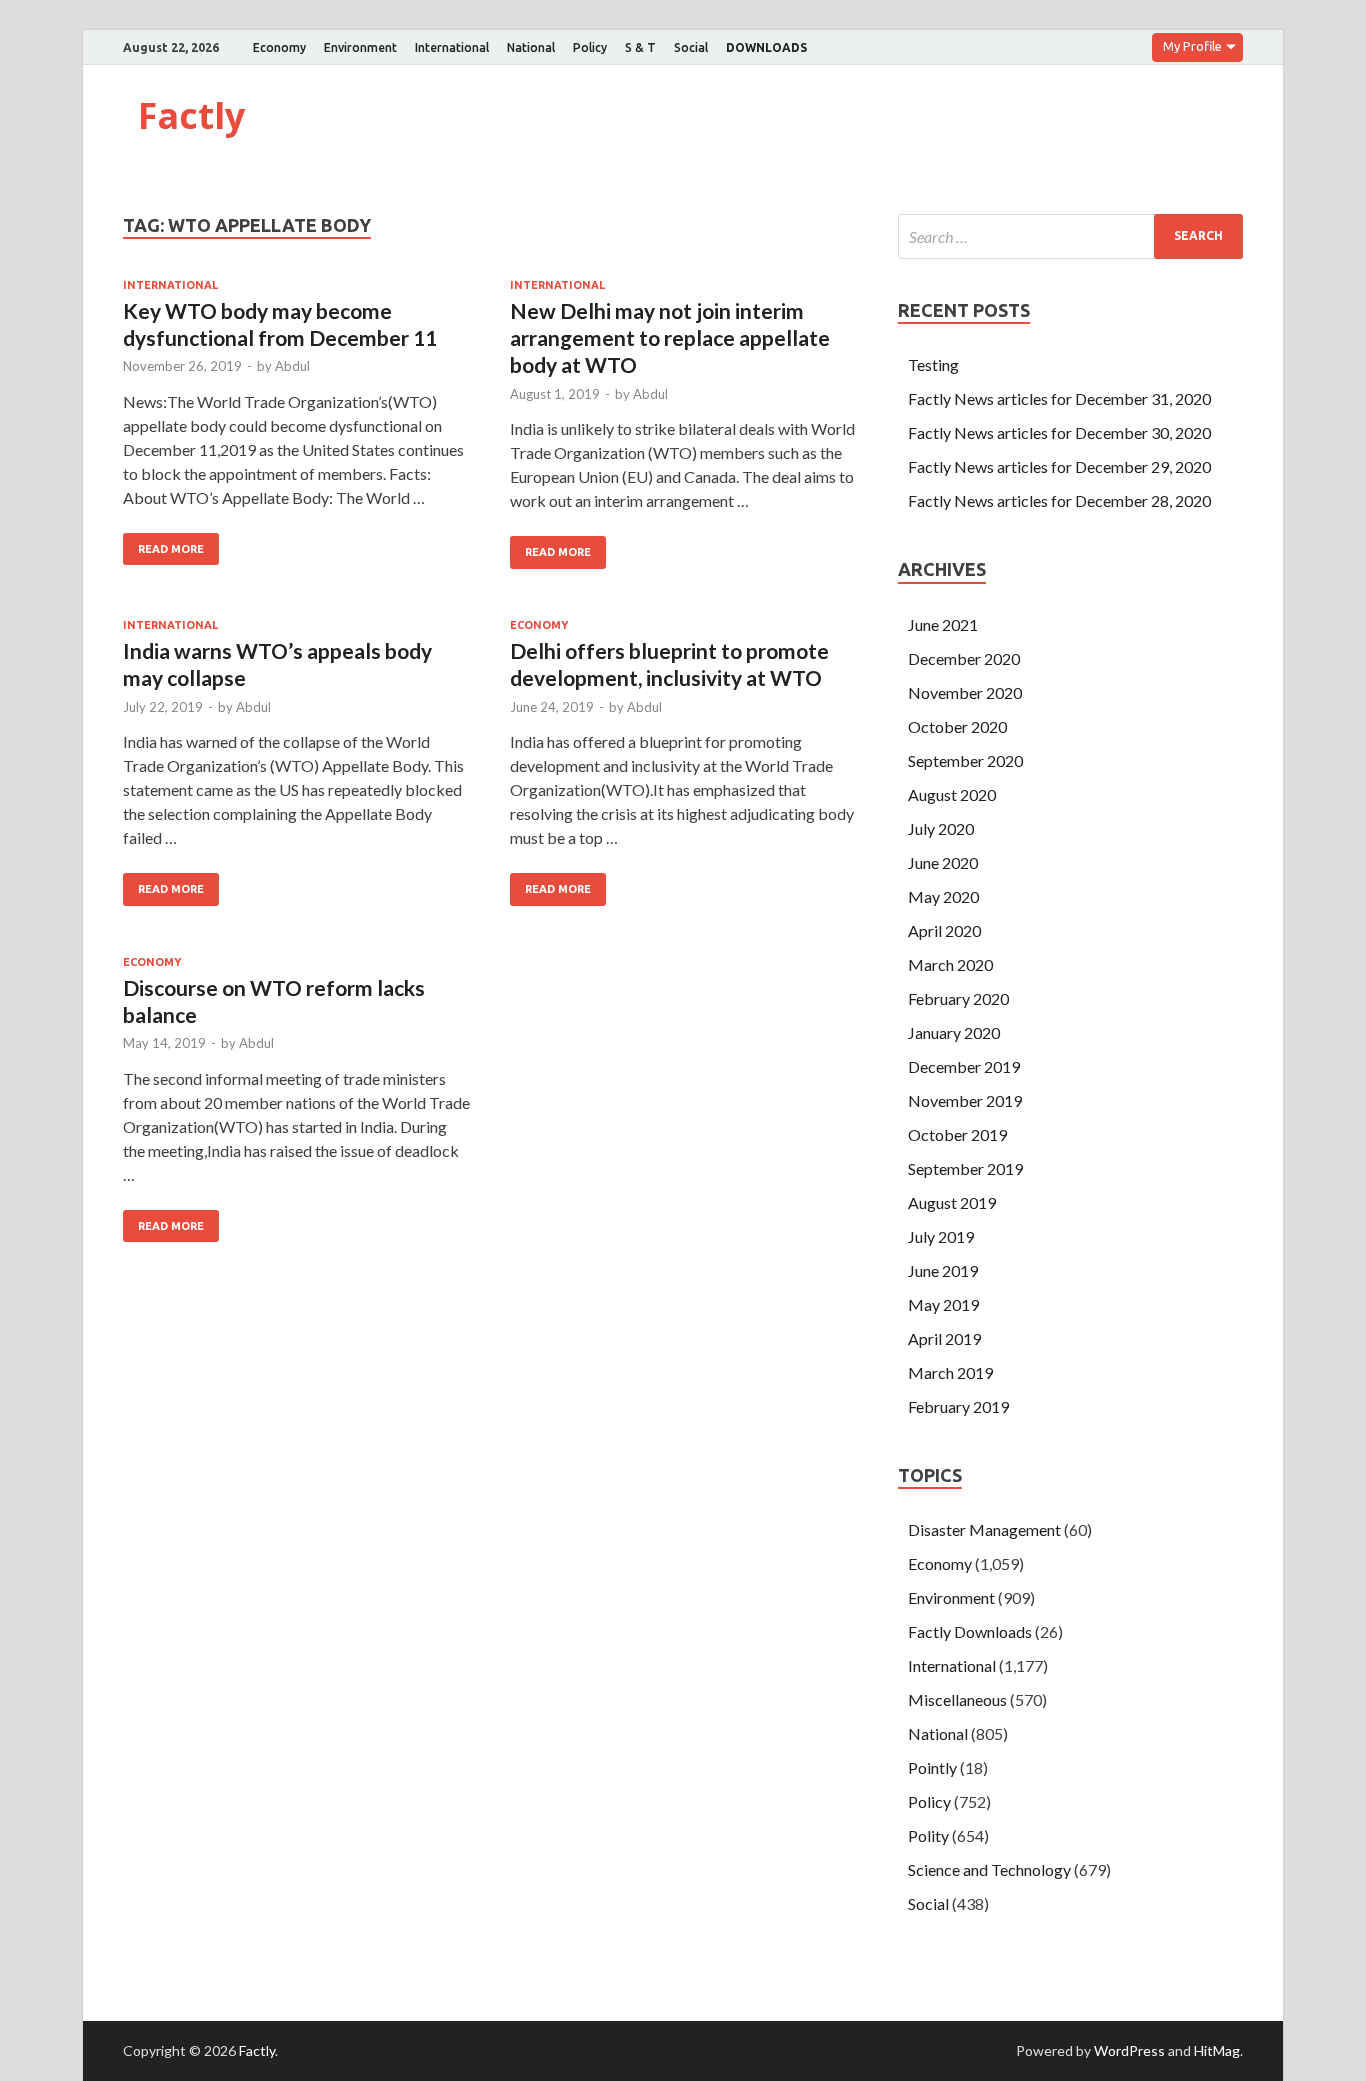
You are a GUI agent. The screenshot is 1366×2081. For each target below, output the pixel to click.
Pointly (932, 1767)
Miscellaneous (957, 1699)
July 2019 (941, 1236)
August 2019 (952, 1202)
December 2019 (964, 1066)
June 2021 (943, 624)
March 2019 (950, 1372)
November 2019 (965, 1100)
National (531, 47)
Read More (171, 549)
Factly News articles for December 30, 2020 (1059, 432)
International (452, 47)
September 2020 (965, 760)
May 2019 (943, 1304)
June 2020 (943, 862)
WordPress (1129, 2050)
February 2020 (958, 998)
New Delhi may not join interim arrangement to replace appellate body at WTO (670, 338)
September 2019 (965, 1168)
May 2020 (943, 896)
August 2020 (952, 794)
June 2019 (943, 1270)
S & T (640, 47)
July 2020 (941, 828)
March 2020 (950, 964)
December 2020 (964, 658)
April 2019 (944, 1338)
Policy (590, 47)
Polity (928, 1835)
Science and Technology (989, 1869)
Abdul (292, 366)
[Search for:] (1070, 236)
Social (691, 47)
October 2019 (957, 1134)
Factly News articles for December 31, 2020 (1059, 398)
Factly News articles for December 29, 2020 (1059, 466)
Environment (360, 47)
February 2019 (958, 1406)
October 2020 (957, 726)
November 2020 (965, 692)
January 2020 (954, 1032)
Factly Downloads (970, 1631)
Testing (933, 364)
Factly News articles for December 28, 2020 (1059, 500)
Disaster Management (984, 1529)
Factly (191, 115)
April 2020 (944, 930)
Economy (279, 47)
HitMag (1217, 2050)
